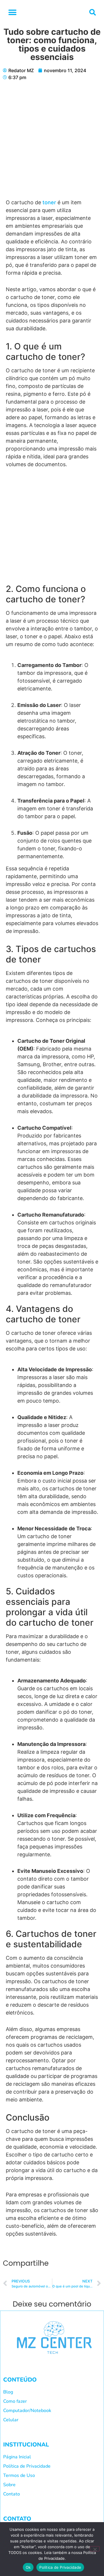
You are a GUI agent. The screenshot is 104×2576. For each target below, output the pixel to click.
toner (49, 202)
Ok (28, 2567)
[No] (95, 2549)
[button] (12, 12)
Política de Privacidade (60, 2567)
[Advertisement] (52, 144)
